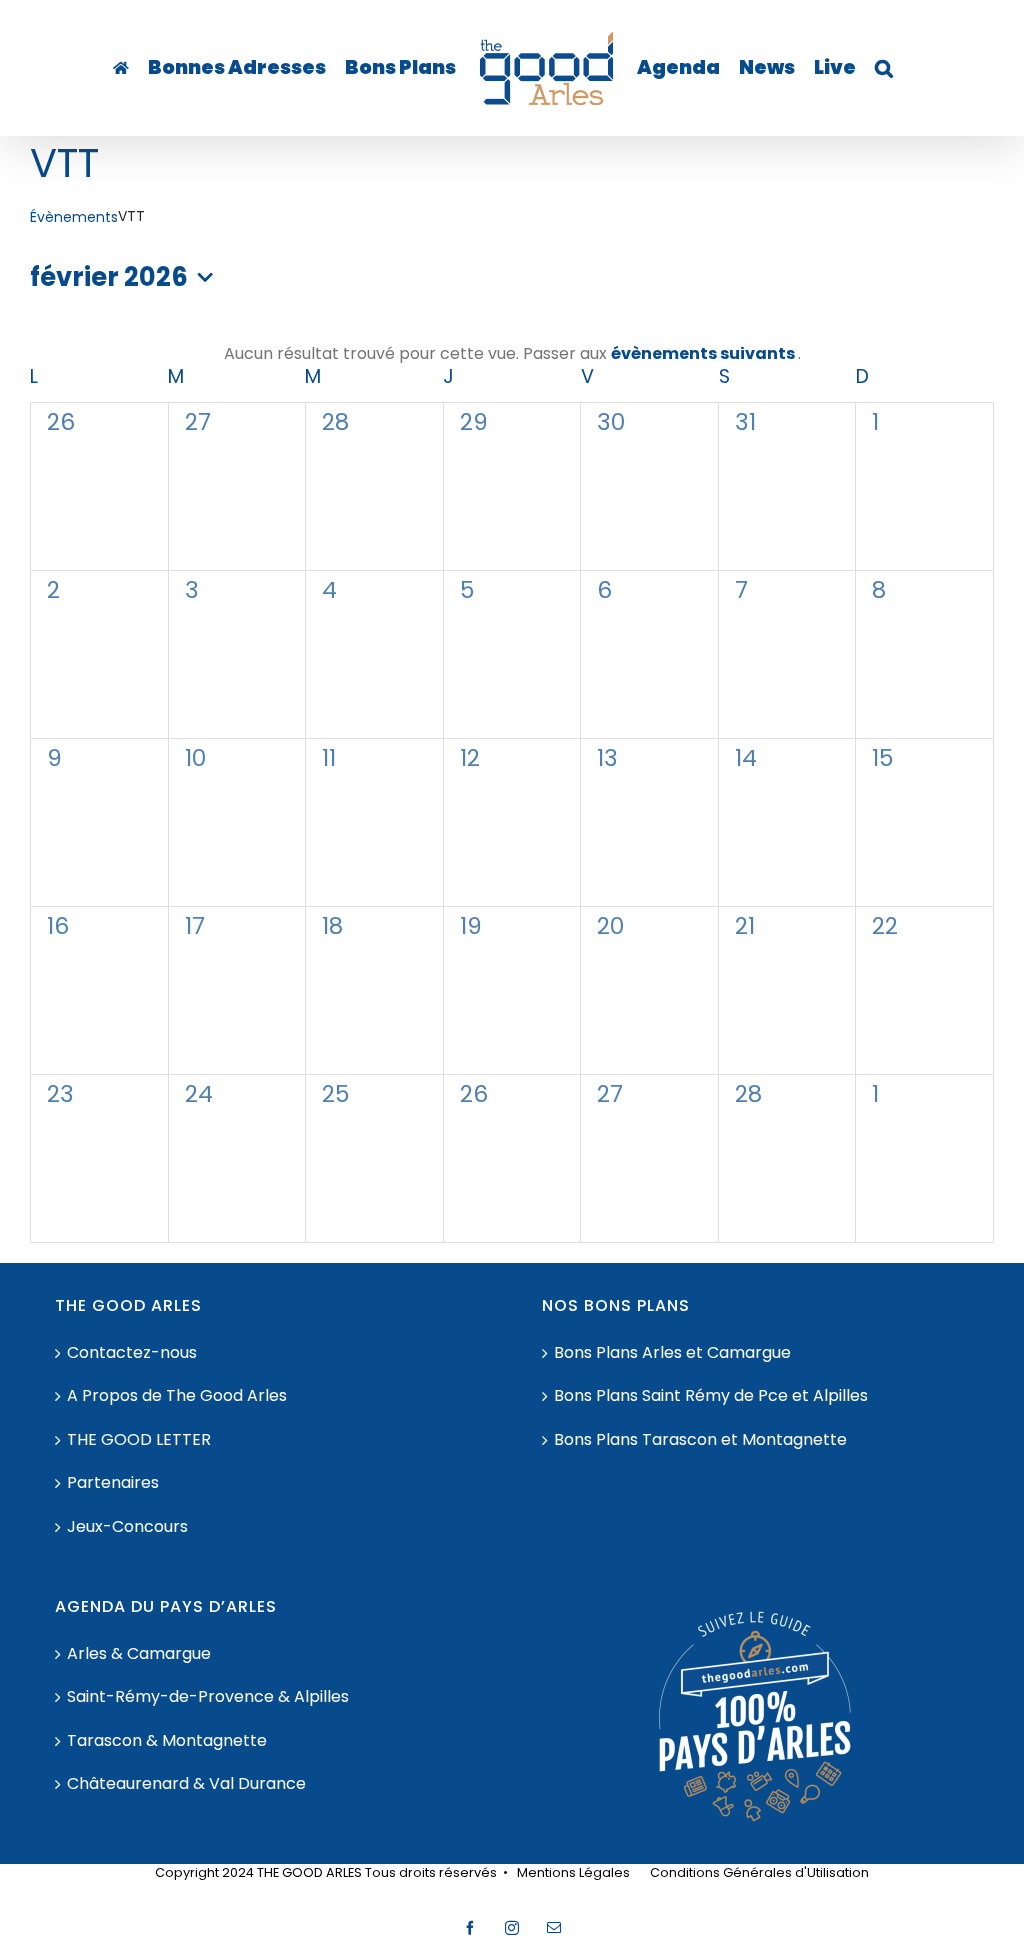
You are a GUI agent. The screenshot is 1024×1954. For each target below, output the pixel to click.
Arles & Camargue (139, 1654)
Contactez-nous (132, 1353)
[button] (884, 68)
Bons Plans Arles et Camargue (672, 1353)
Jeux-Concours (127, 1527)
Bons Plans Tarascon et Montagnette (700, 1440)
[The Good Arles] (121, 68)
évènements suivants (704, 353)
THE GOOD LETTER (139, 1440)
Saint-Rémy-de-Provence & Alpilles (208, 1697)
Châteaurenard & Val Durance (186, 1784)
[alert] (512, 354)
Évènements (74, 217)
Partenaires (113, 1483)
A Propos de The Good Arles (177, 1396)
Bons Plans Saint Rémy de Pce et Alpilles (711, 1396)
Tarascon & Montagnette (167, 1741)
